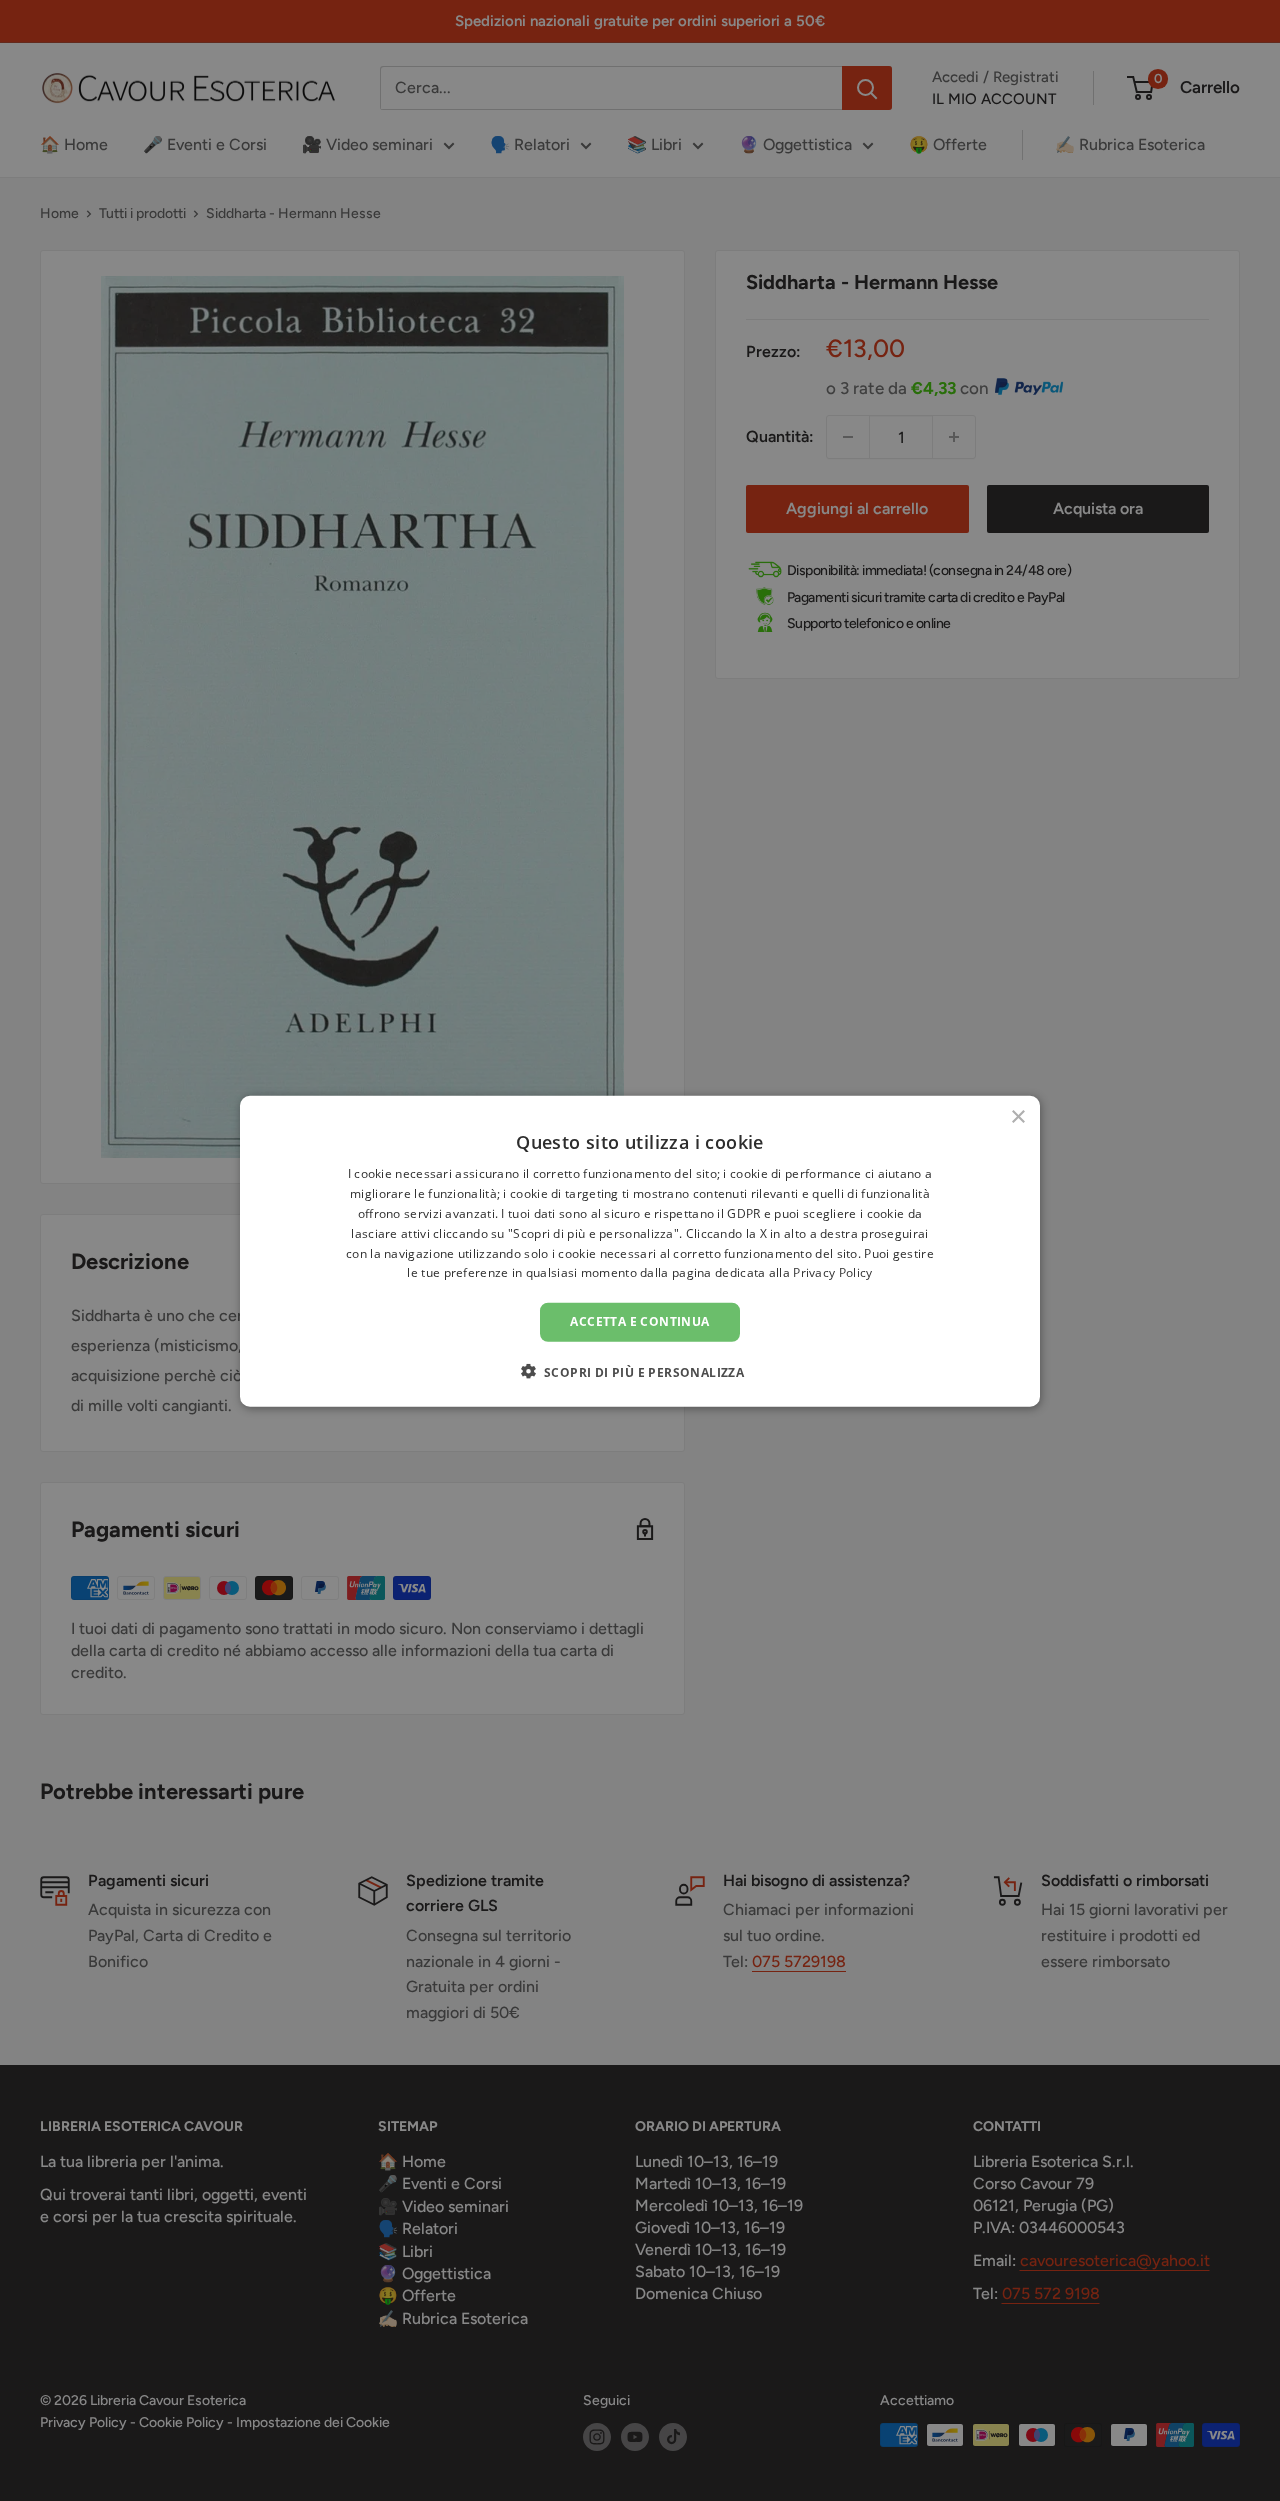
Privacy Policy (832, 1272)
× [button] (1017, 1116)
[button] (640, 1371)
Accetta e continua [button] (639, 1320)
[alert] (640, 1250)
